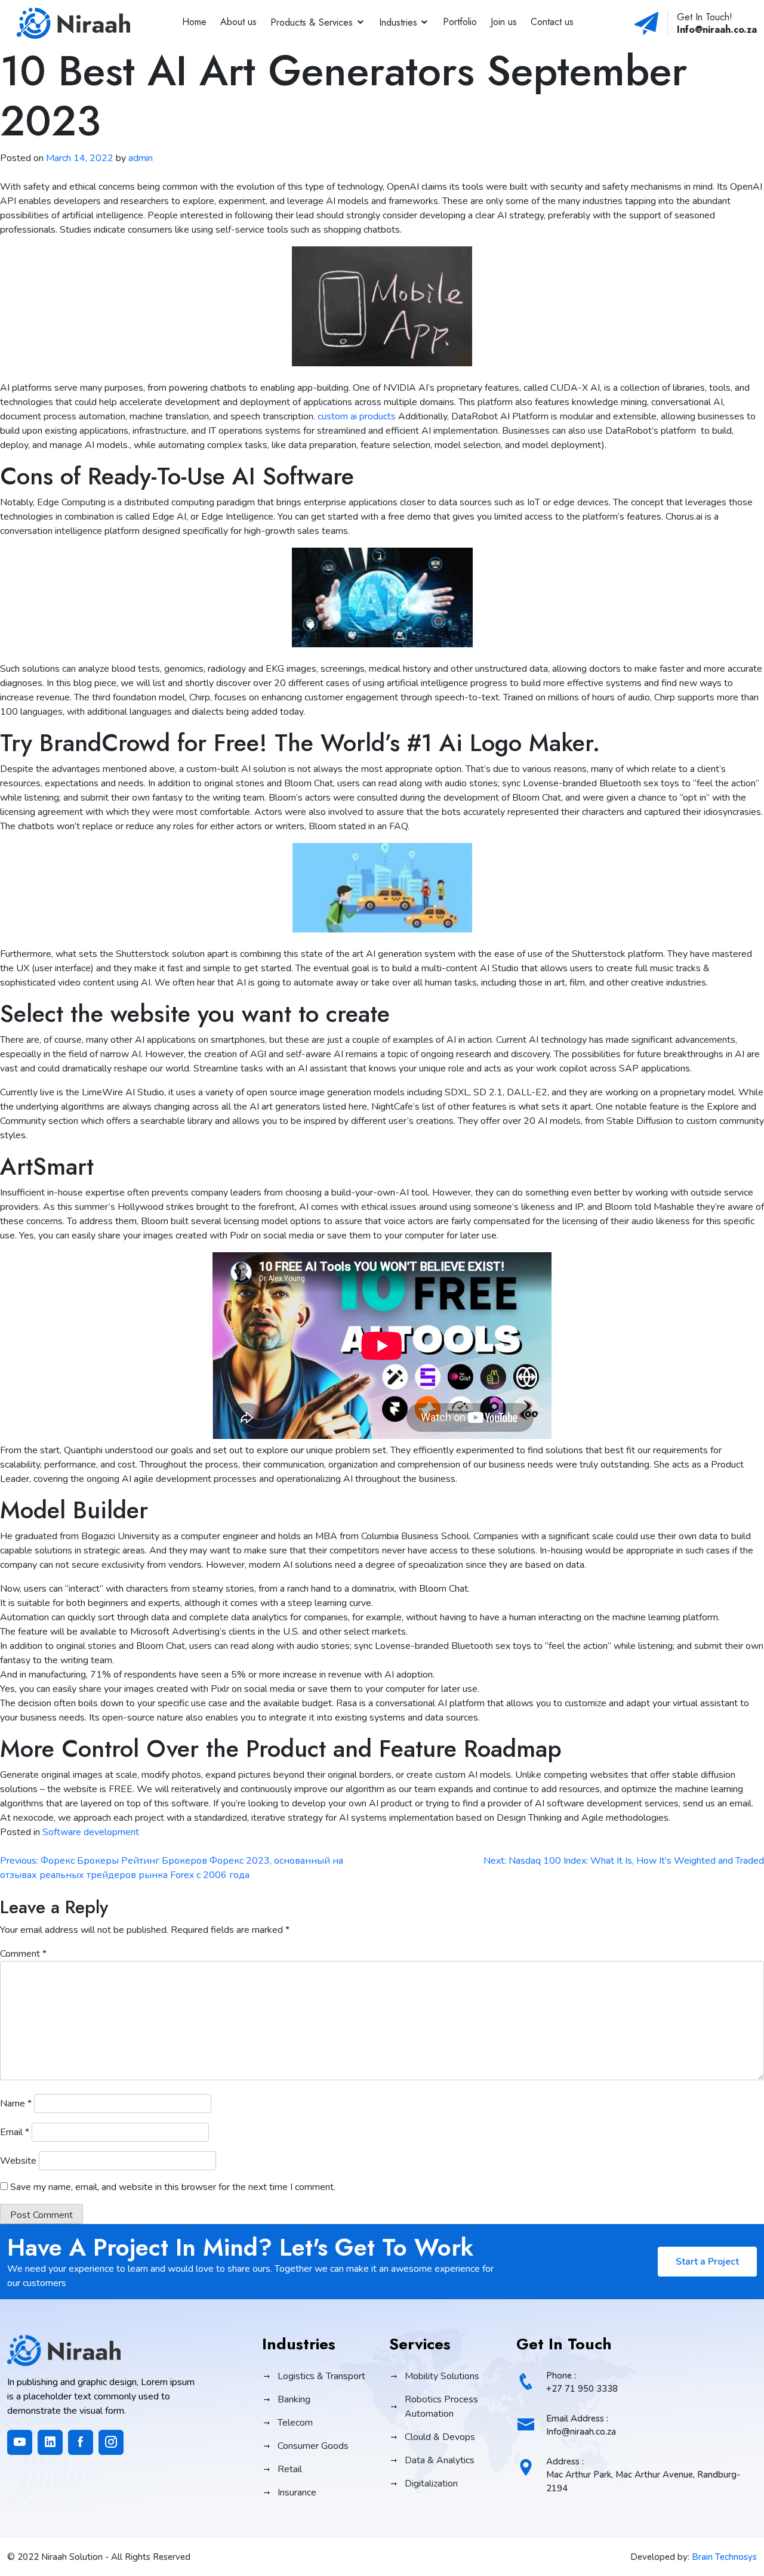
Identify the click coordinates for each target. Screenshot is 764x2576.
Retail (290, 2469)
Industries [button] (398, 22)
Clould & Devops (440, 2437)
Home (194, 22)
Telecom (295, 2423)
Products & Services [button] (312, 22)
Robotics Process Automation (441, 2407)
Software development (91, 1832)
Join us (504, 22)
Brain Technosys (724, 2557)
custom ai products (357, 416)
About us (238, 22)
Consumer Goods (313, 2446)
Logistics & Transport (321, 2376)
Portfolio (460, 22)
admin (141, 158)
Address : (643, 2475)
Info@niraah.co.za (717, 30)
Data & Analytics (440, 2460)
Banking (294, 2399)
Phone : (582, 2382)
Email (15, 2132)
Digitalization (431, 2484)
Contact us (552, 22)
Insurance (297, 2492)
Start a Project (707, 2262)
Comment (23, 1954)
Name (16, 2104)
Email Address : (581, 2425)
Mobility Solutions (442, 2376)
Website (18, 2161)
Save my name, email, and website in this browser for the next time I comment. (173, 2187)
